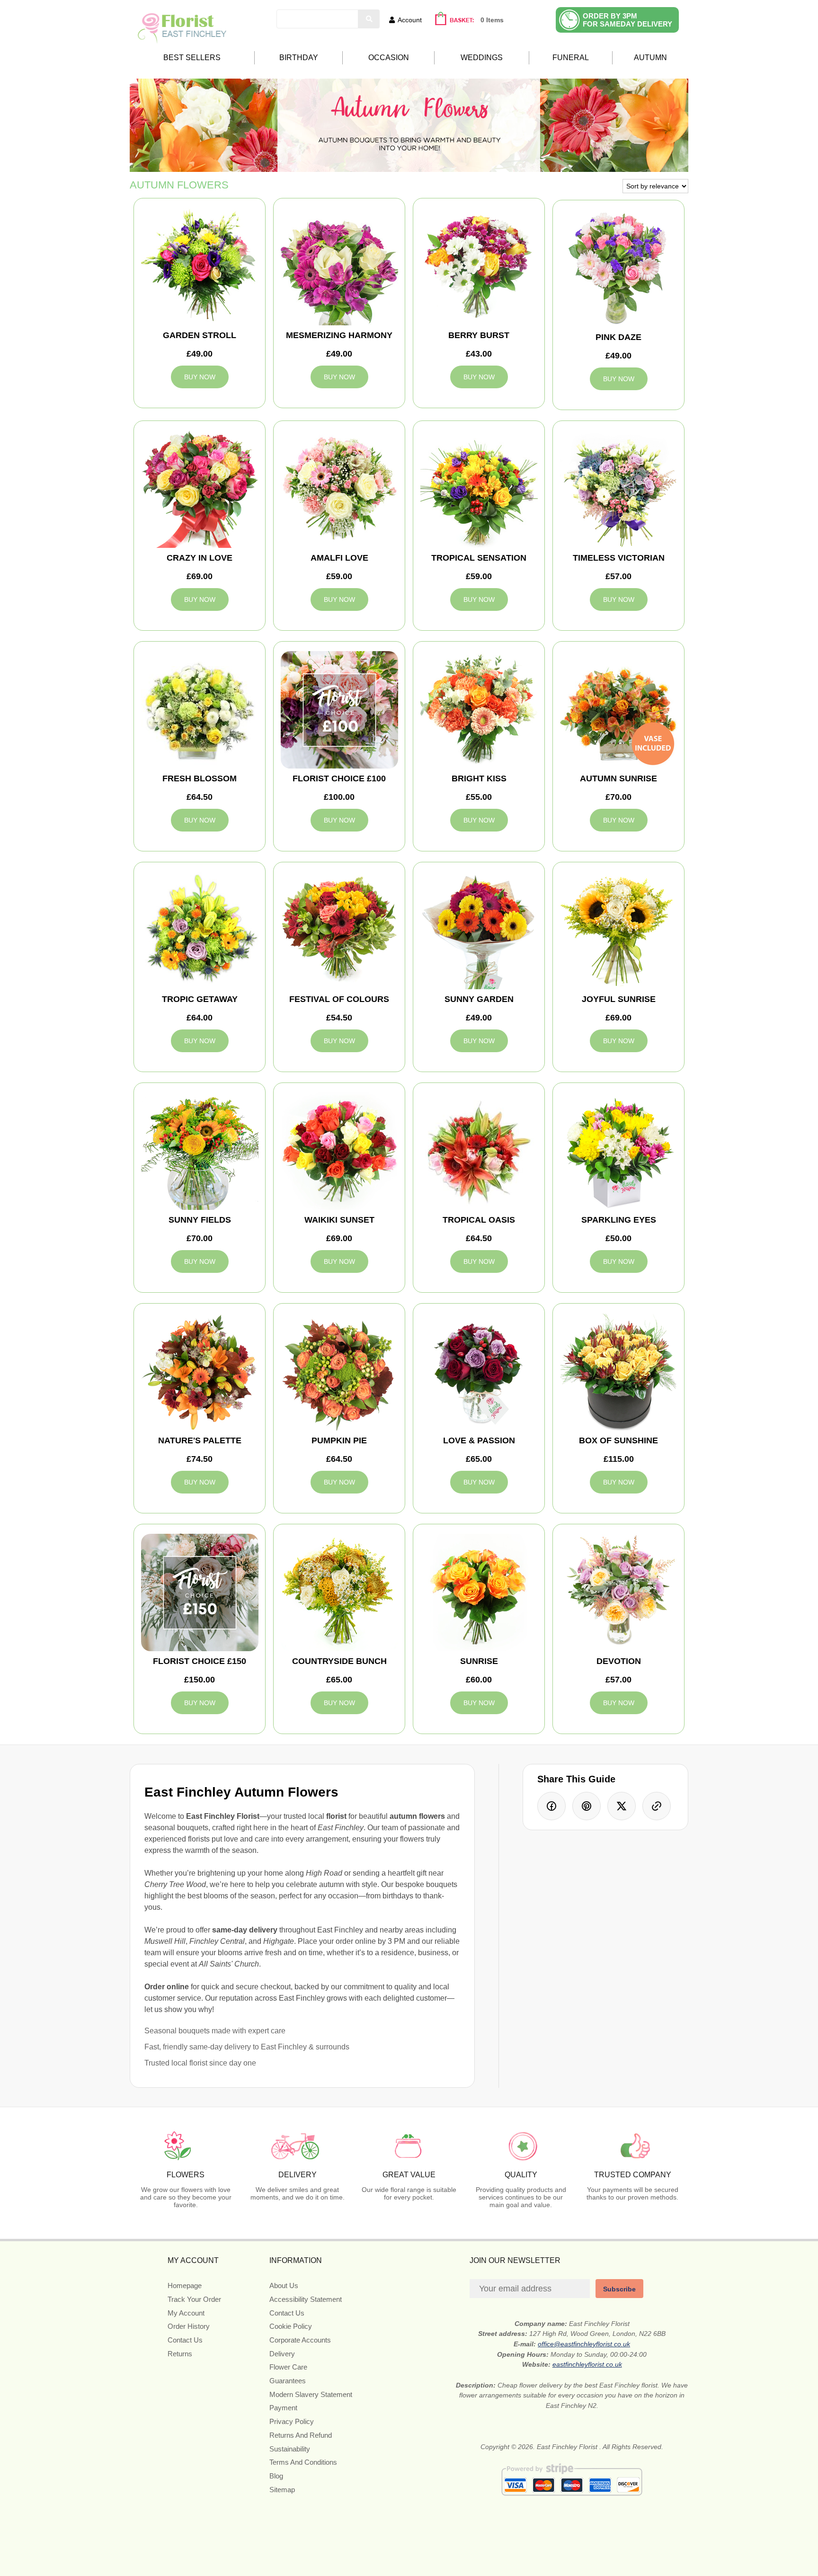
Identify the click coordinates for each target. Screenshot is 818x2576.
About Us (284, 2285)
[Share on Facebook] (551, 1806)
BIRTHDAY (299, 58)
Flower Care (288, 2367)
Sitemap (282, 2490)
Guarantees (288, 2381)
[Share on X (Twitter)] (622, 1806)
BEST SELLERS (192, 58)
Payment (283, 2408)
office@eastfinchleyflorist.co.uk (584, 2344)
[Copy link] (657, 1806)
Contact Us (185, 2340)
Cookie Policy (291, 2326)
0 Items (492, 20)
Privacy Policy (292, 2421)
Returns (180, 2354)
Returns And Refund (301, 2435)
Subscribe (619, 2289)
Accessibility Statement (306, 2299)
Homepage (185, 2285)
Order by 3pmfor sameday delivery (627, 20)
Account (410, 20)
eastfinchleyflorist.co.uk (587, 2364)
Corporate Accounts (300, 2340)
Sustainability (290, 2449)
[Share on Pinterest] (587, 1806)
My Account (186, 2313)
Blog (276, 2476)
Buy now (200, 377)
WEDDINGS (482, 58)
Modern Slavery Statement (311, 2394)
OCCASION (389, 58)
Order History (189, 2326)
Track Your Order (194, 2299)
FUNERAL (571, 58)
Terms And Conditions (303, 2462)
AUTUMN (650, 58)
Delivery (282, 2354)
